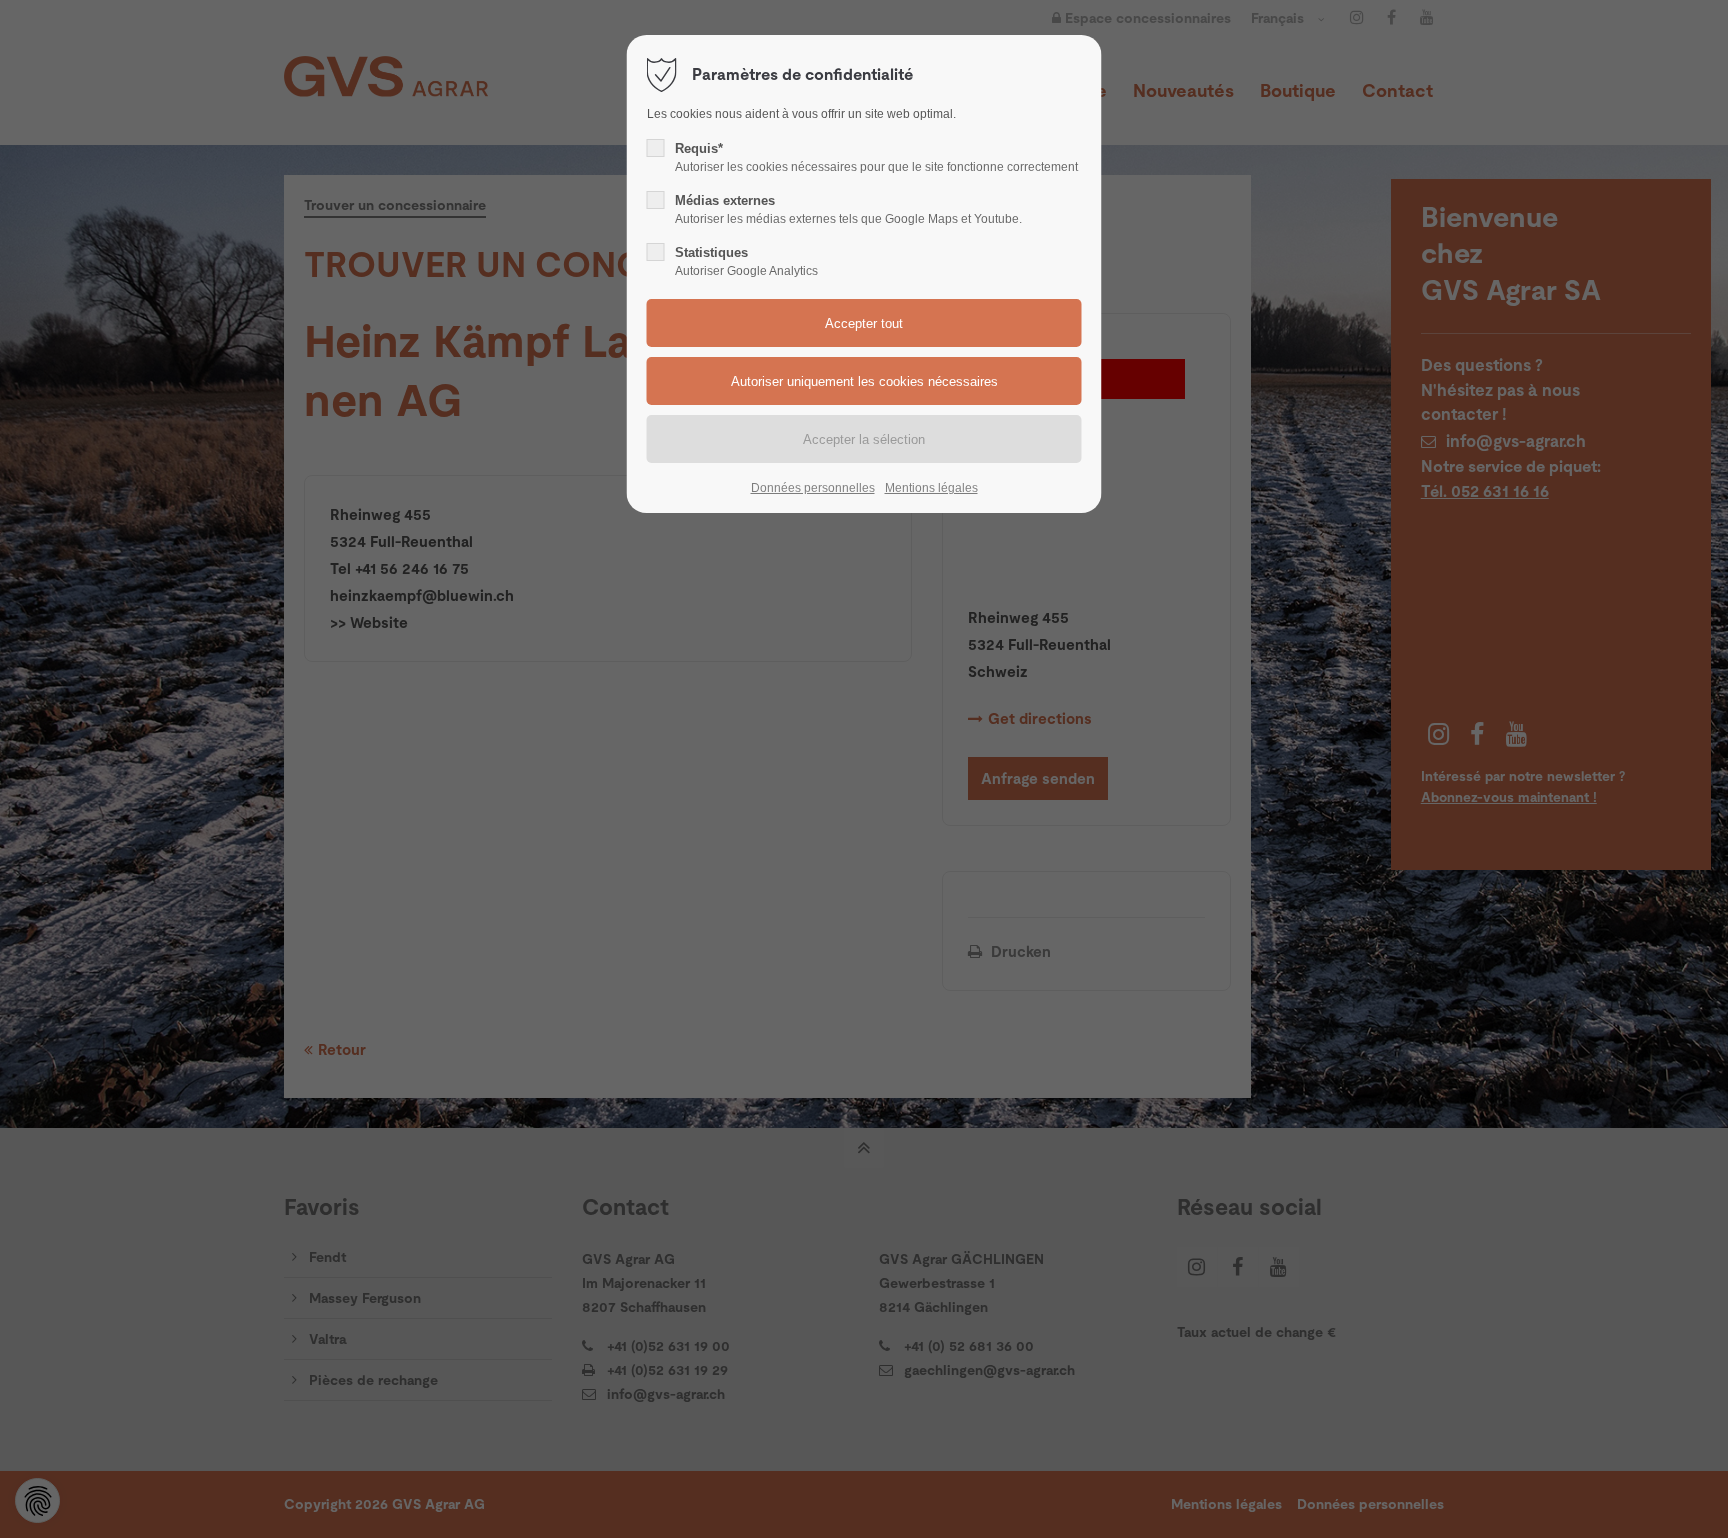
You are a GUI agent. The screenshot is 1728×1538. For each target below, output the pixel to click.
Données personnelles (813, 488)
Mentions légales (931, 488)
